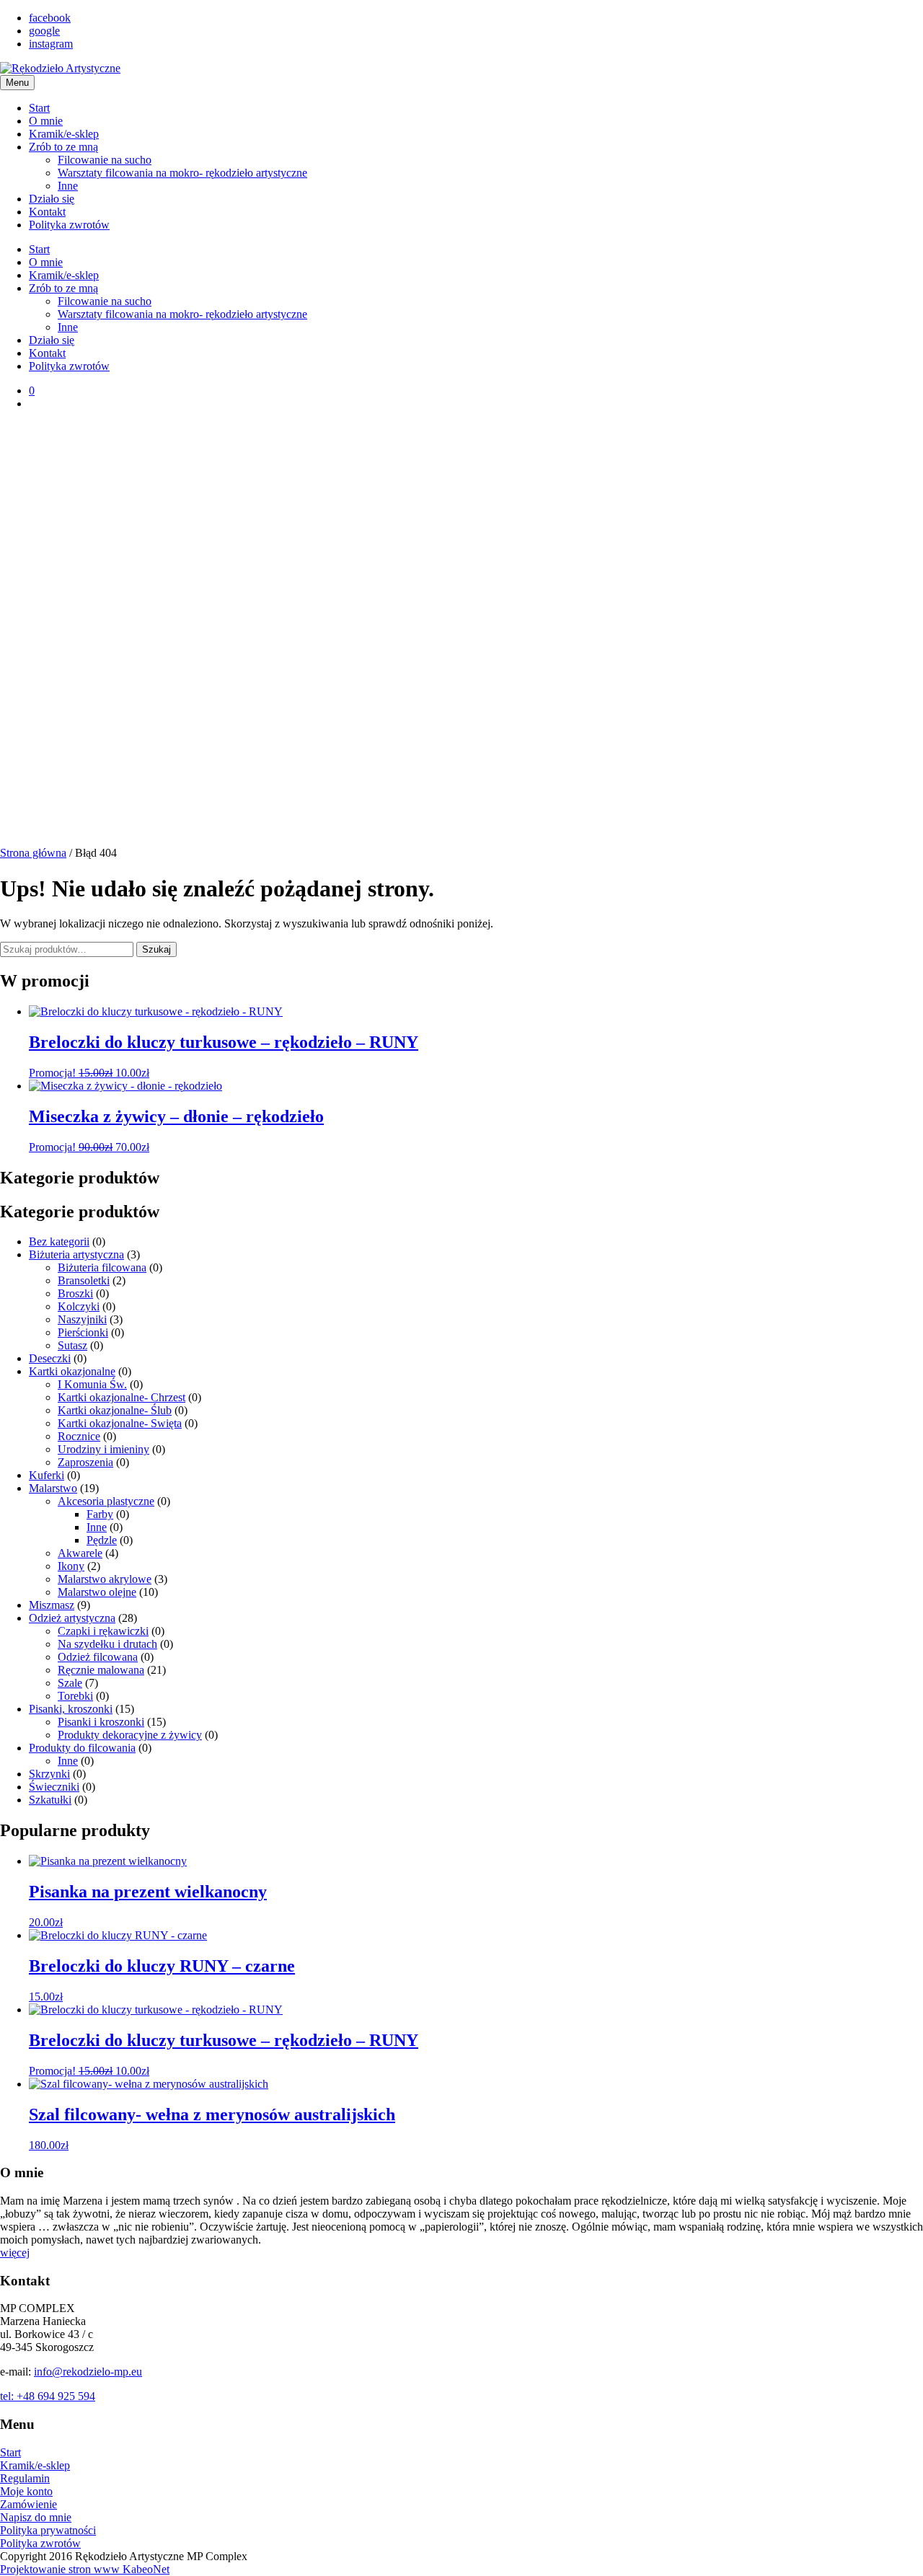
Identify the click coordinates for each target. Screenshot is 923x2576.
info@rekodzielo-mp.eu (88, 2372)
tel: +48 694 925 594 (48, 2396)
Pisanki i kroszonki (101, 1722)
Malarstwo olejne (97, 1592)
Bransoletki (84, 1280)
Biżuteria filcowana (102, 1267)
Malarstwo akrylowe (105, 1579)
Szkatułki (50, 1800)
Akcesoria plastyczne (106, 1501)
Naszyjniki (82, 1319)
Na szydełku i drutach (107, 1644)
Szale (70, 1683)
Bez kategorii (59, 1241)
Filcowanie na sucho (105, 160)
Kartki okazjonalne (72, 1371)
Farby (100, 1514)
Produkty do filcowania (82, 1748)
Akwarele (80, 1553)
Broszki (75, 1293)
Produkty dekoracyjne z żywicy (130, 1735)
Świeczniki (54, 1787)
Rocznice (79, 1436)
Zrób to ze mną (63, 147)
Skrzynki (49, 1774)
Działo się (52, 199)
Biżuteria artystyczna (76, 1254)
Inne (68, 186)
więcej (15, 2253)
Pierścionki (83, 1332)
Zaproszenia (85, 1462)
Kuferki (47, 1475)
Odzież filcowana (98, 1657)
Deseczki (50, 1358)
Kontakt (47, 212)
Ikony (71, 1566)
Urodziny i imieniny (103, 1449)
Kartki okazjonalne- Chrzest (122, 1397)
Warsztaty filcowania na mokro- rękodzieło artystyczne (182, 173)
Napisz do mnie (36, 2517)
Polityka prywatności (48, 2530)
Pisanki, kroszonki (71, 1709)
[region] (461, 634)
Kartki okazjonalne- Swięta (120, 1423)
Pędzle (102, 1540)
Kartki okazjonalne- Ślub (115, 1410)
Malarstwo (53, 1488)
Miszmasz (52, 1605)
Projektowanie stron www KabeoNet (85, 2569)
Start (39, 108)
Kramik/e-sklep (64, 134)
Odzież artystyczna (72, 1618)
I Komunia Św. (92, 1384)
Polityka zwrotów (69, 225)
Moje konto (26, 2491)
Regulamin (25, 2478)
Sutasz (72, 1345)
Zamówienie (28, 2504)
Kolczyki (79, 1306)
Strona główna (33, 853)
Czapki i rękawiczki (103, 1631)
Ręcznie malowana (101, 1670)
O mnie (46, 121)
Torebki (75, 1696)
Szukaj (156, 949)
